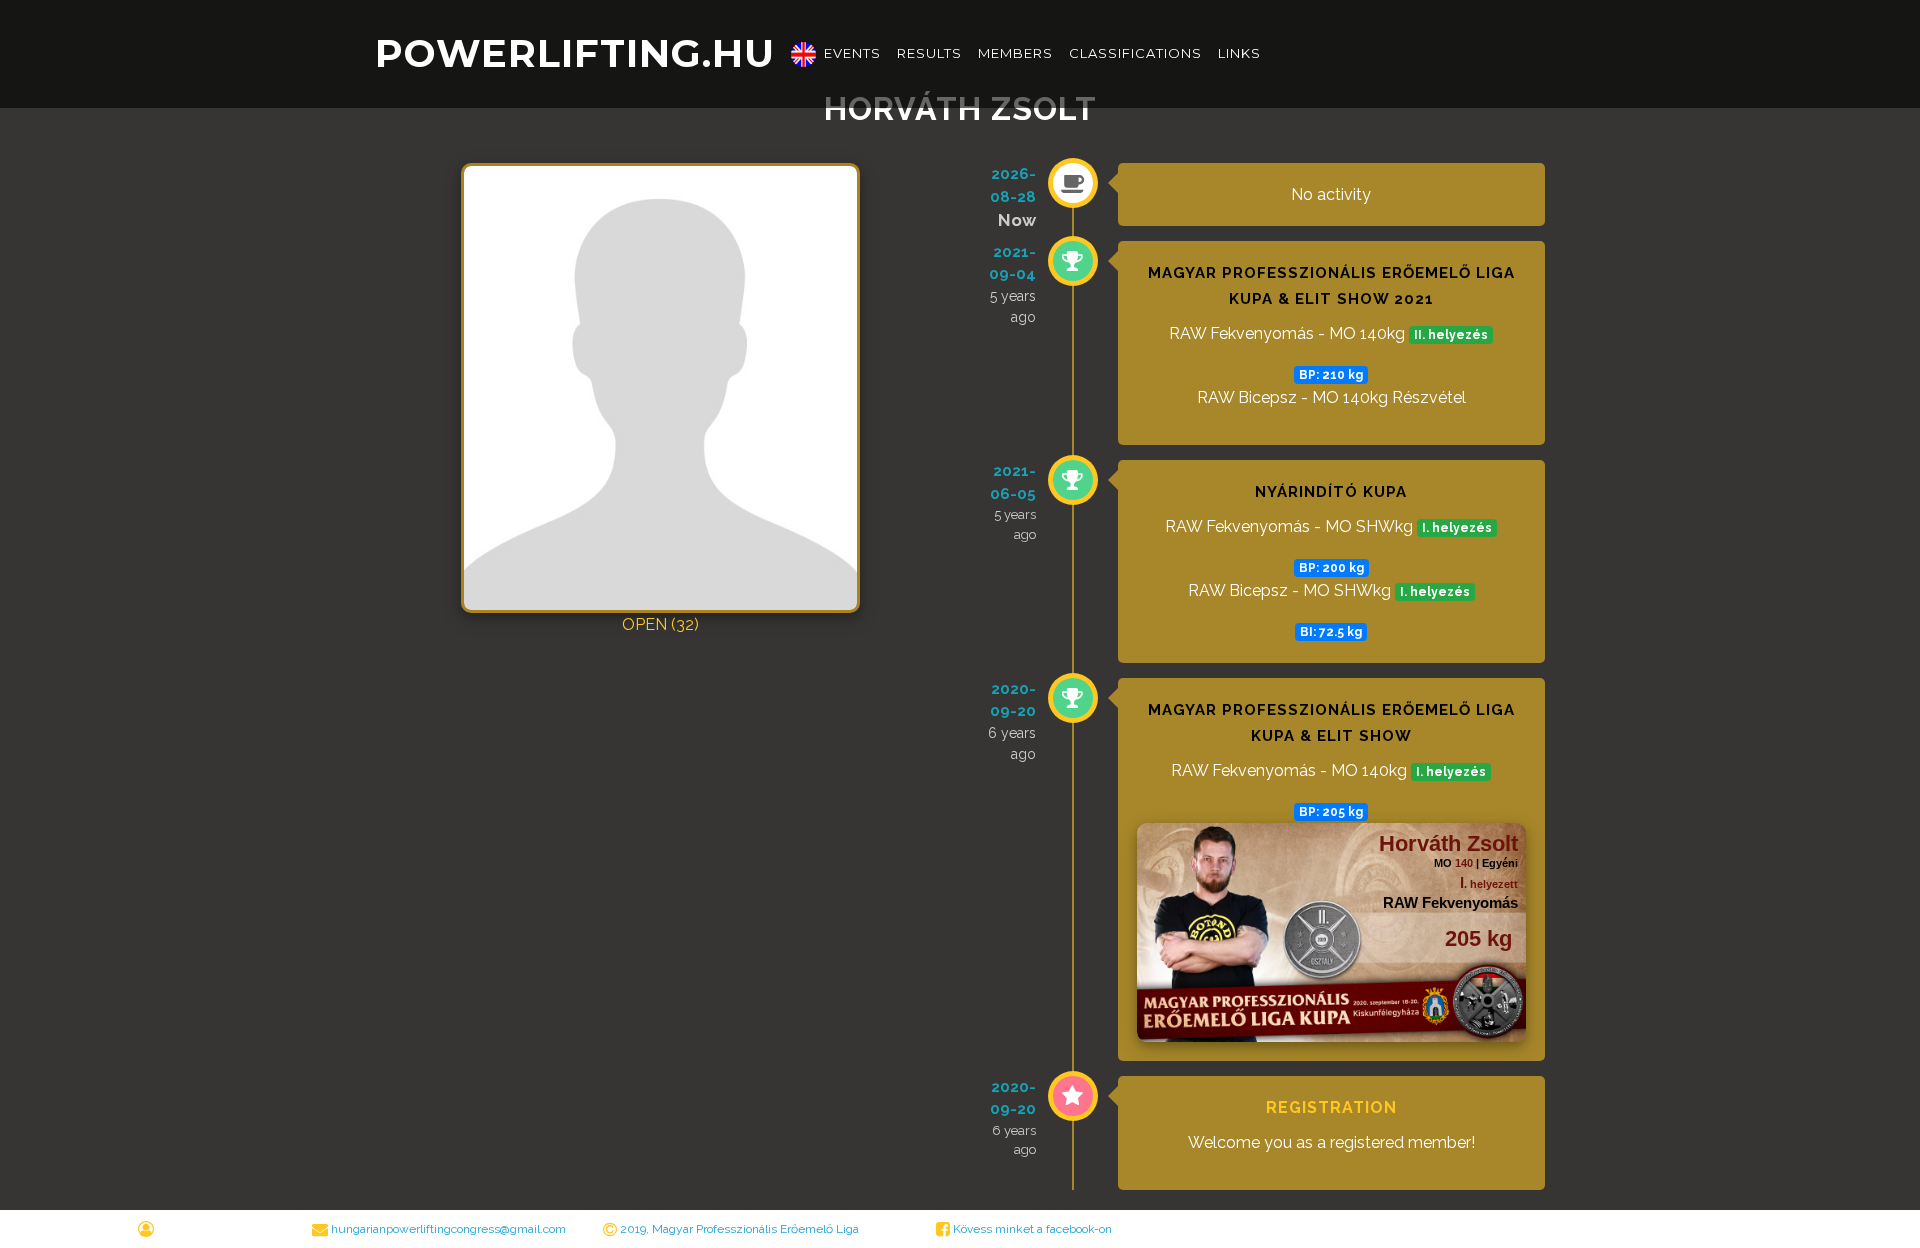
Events (852, 53)
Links (1239, 53)
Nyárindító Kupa (1331, 492)
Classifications (1135, 53)
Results (929, 53)
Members (1015, 53)
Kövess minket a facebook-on (1031, 1229)
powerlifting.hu (575, 53)
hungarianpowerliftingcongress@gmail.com (448, 1229)
